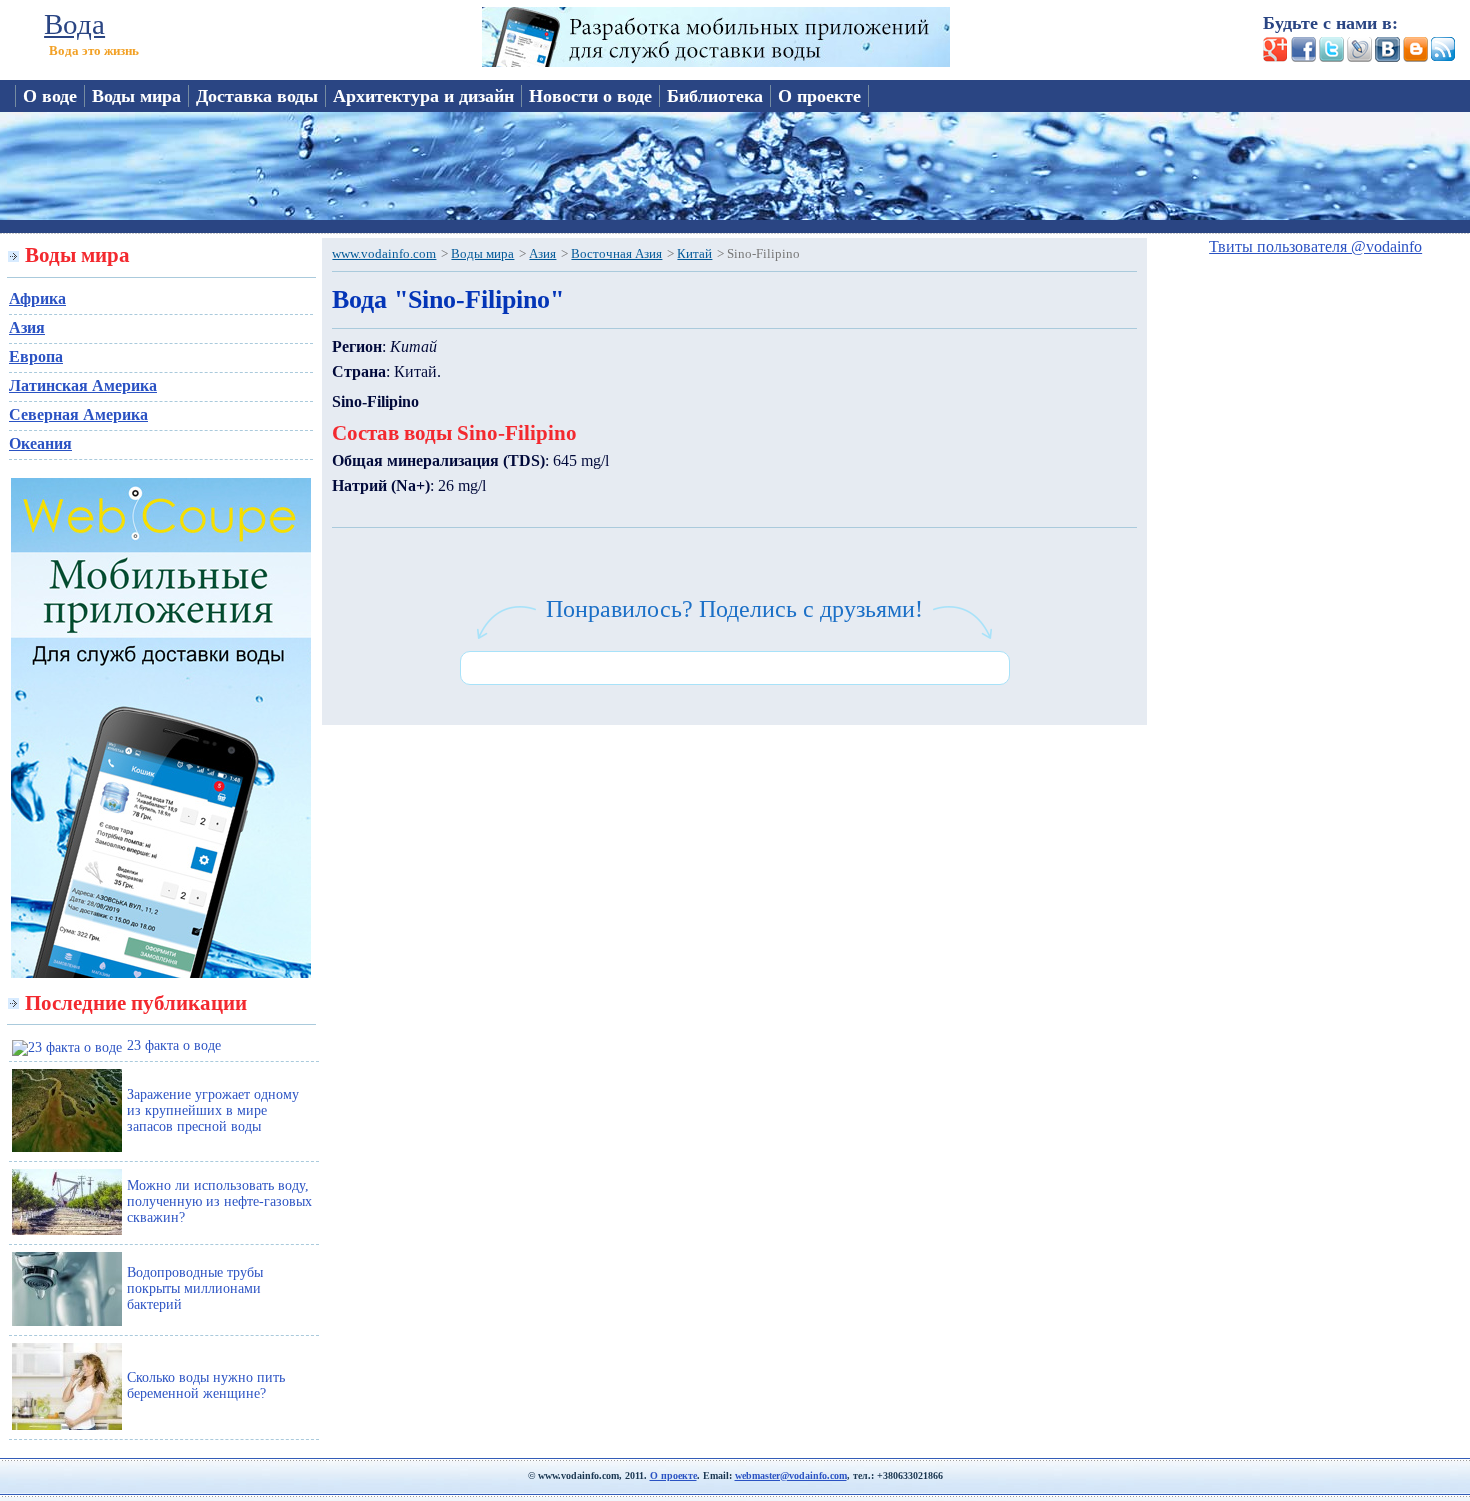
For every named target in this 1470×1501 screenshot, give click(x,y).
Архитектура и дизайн (423, 96)
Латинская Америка (83, 385)
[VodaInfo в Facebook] (1302, 56)
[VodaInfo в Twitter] (1330, 56)
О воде (50, 96)
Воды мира (136, 96)
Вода (74, 24)
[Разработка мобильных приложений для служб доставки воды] (716, 61)
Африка (37, 298)
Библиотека (715, 96)
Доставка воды (257, 96)
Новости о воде (590, 96)
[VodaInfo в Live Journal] (1358, 56)
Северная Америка (78, 414)
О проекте (819, 96)
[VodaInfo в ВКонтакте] (1386, 56)
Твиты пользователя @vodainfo (1315, 246)
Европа (36, 356)
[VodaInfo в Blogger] (1414, 56)
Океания (40, 443)
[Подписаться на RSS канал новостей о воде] (1442, 56)
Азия (27, 327)
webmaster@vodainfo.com (791, 1475)
